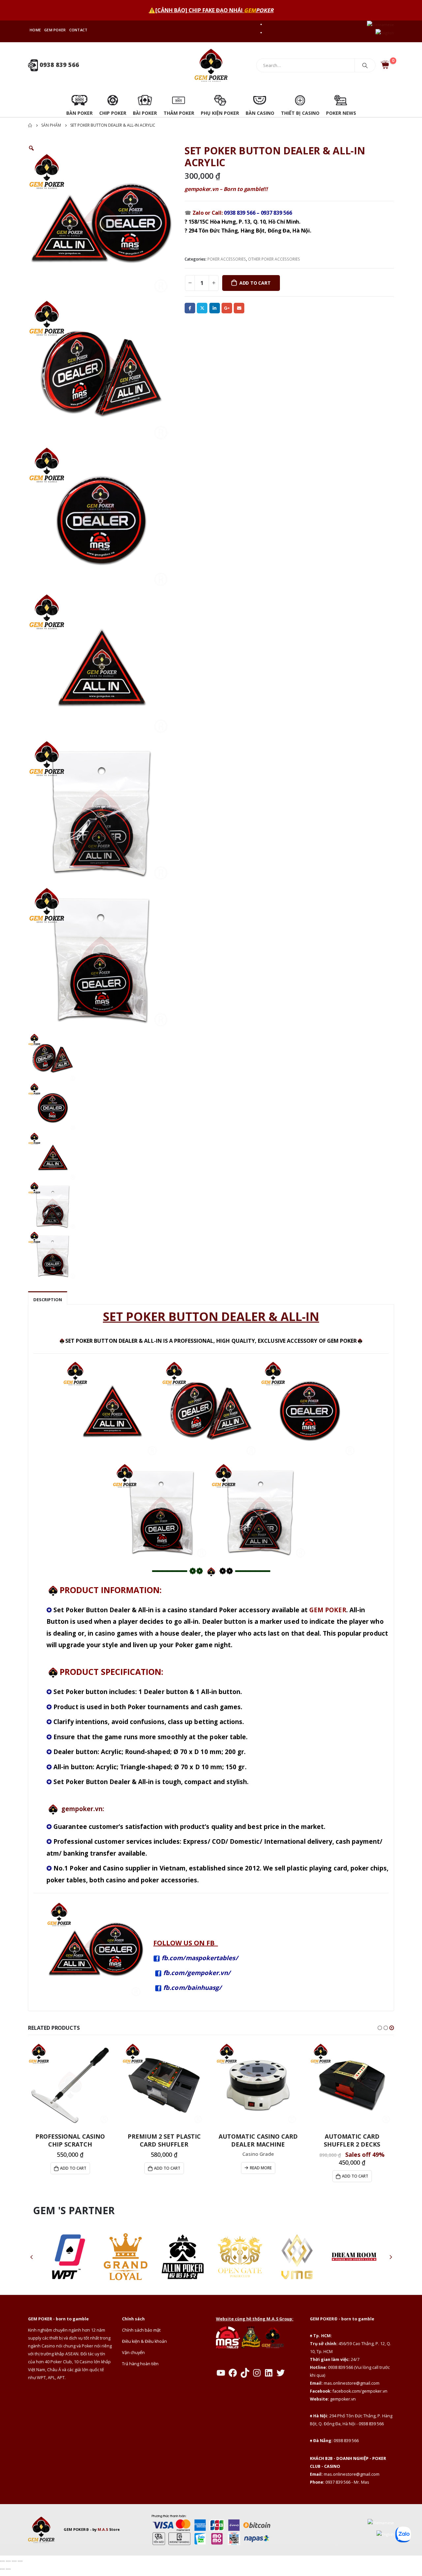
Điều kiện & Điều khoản (144, 2341)
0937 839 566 (276, 213)
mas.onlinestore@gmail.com (352, 2383)
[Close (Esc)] (20, 2561)
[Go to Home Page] (30, 125)
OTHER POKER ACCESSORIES (274, 259)
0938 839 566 (59, 65)
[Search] (365, 65)
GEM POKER (55, 30)
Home (35, 30)
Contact (78, 30)
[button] (380, 2028)
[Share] (14, 2561)
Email (239, 308)
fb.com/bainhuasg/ (192, 1987)
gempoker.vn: (83, 1809)
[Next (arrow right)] (8, 2569)
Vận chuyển (133, 2353)
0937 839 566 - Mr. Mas (347, 2482)
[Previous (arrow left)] (2, 2569)
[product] (70, 2085)
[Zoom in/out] (2, 2561)
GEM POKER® (76, 2529)
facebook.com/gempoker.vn (360, 2391)
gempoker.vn (343, 2399)
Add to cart (255, 283)
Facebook (190, 308)
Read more (261, 2168)
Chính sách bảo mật (141, 2330)
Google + (227, 308)
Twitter (202, 308)
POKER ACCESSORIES (227, 259)
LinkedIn (215, 308)
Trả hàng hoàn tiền (140, 2364)
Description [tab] (48, 1300)
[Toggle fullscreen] (8, 2561)
